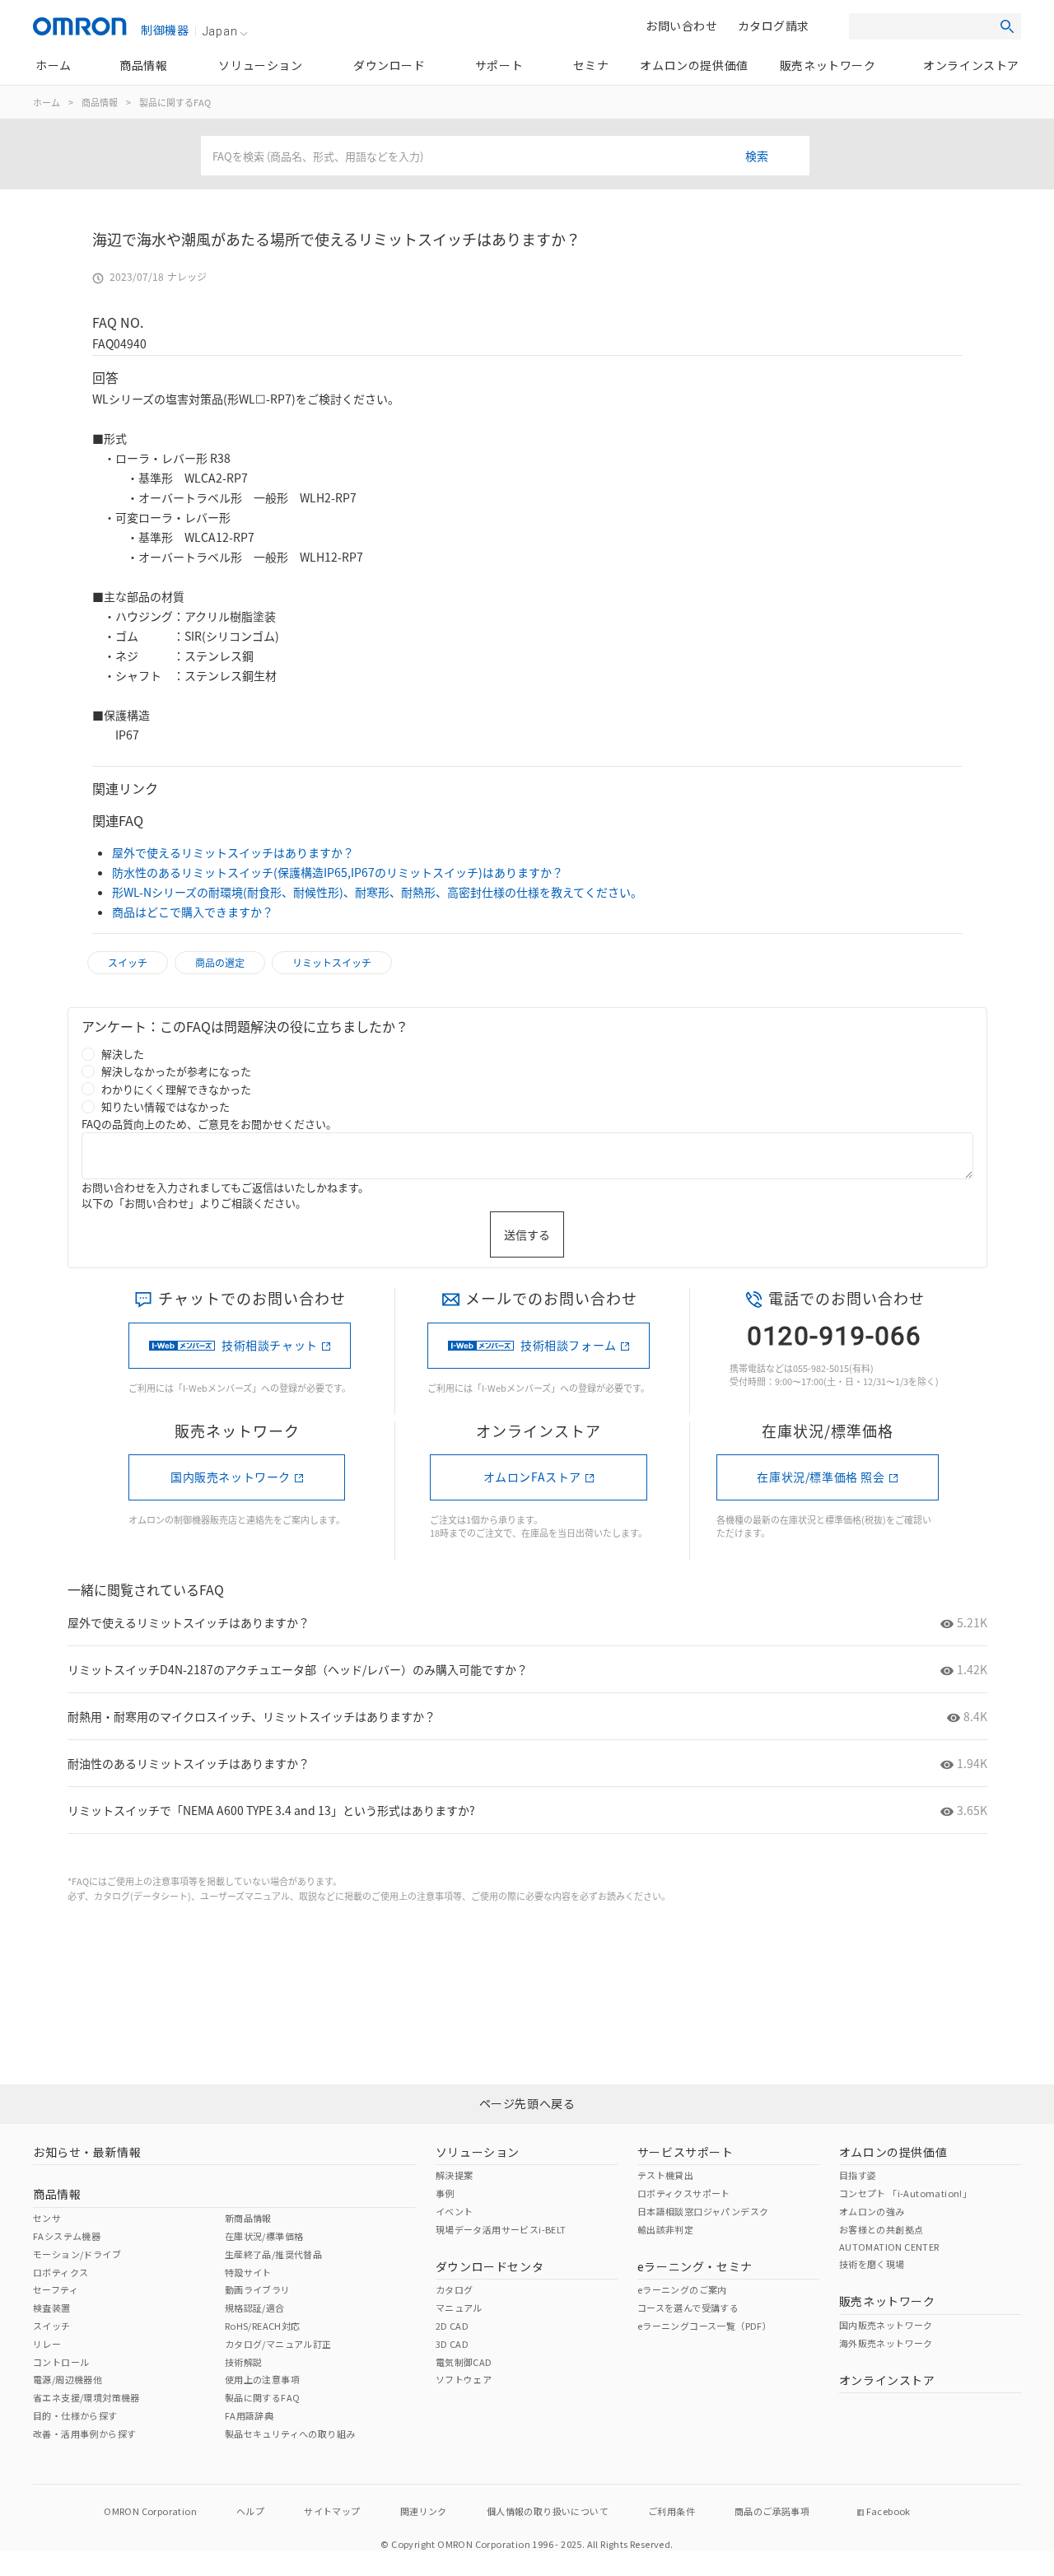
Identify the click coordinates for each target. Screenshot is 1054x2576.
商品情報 (100, 102)
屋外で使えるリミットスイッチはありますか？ (233, 852)
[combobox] (505, 156)
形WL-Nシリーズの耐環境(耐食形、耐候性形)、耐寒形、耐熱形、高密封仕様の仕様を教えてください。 (377, 892)
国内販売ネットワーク (231, 1477)
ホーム (47, 102)
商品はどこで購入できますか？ (193, 912)
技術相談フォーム (569, 1345)
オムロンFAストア (532, 1477)
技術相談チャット (270, 1345)
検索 (757, 156)
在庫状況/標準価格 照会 (821, 1477)
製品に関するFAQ (175, 102)
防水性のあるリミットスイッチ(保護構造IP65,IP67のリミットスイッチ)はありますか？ (338, 872)
